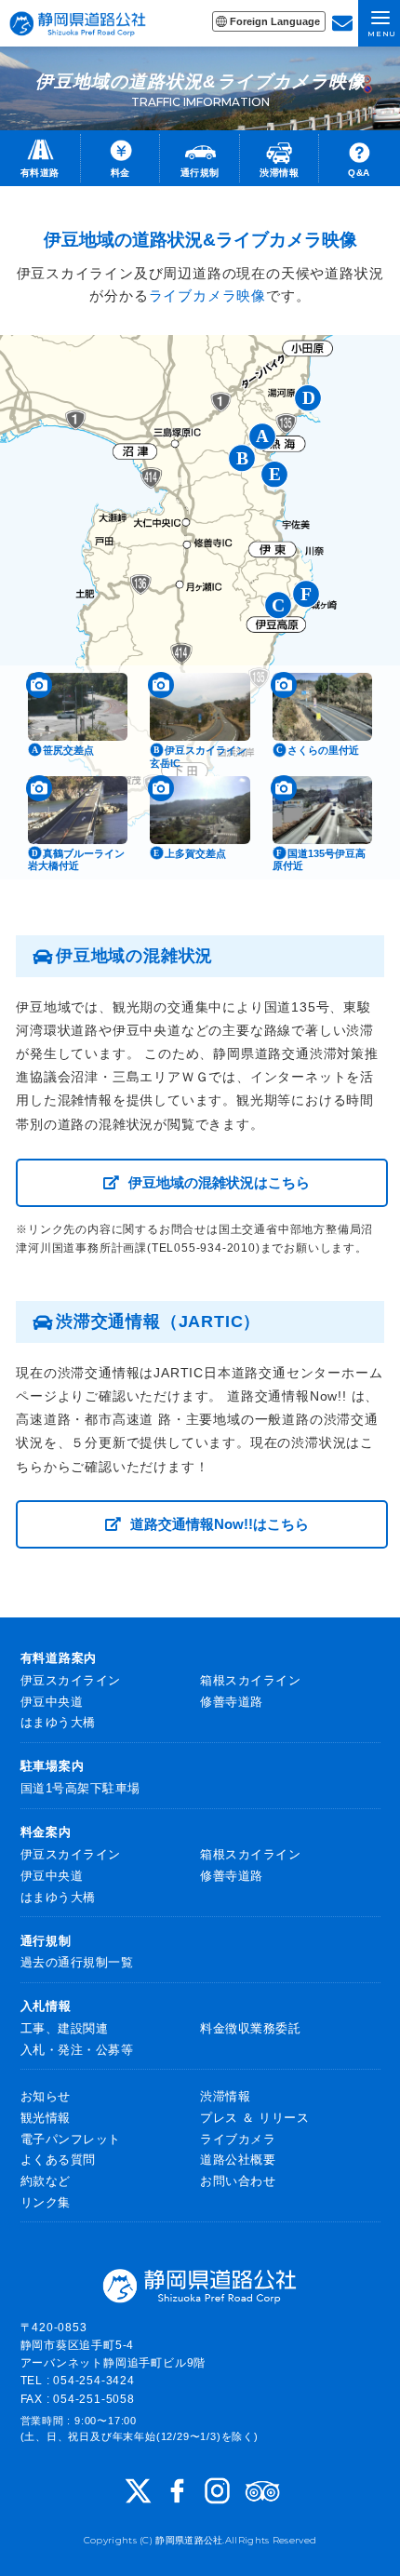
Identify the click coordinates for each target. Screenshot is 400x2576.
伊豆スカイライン (71, 1680)
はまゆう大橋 (58, 1722)
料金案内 (46, 1832)
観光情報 (46, 2118)
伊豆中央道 (52, 1702)
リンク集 (46, 2202)
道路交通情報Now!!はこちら (220, 1524)
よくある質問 (58, 2160)
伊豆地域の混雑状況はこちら (219, 1182)
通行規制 (46, 1941)
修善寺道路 (232, 1702)
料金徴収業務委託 (250, 2028)
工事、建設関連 (65, 2028)
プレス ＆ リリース (254, 2118)
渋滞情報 (225, 2096)
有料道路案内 (59, 1658)
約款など (46, 2181)
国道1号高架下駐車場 (80, 1788)
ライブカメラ (238, 2139)
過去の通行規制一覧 (77, 1962)
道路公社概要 (238, 2160)
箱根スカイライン (250, 1680)
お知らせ (46, 2096)
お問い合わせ (238, 2181)
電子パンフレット (71, 2139)
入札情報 (46, 2006)
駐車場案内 (53, 1766)
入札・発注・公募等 (77, 2050)
